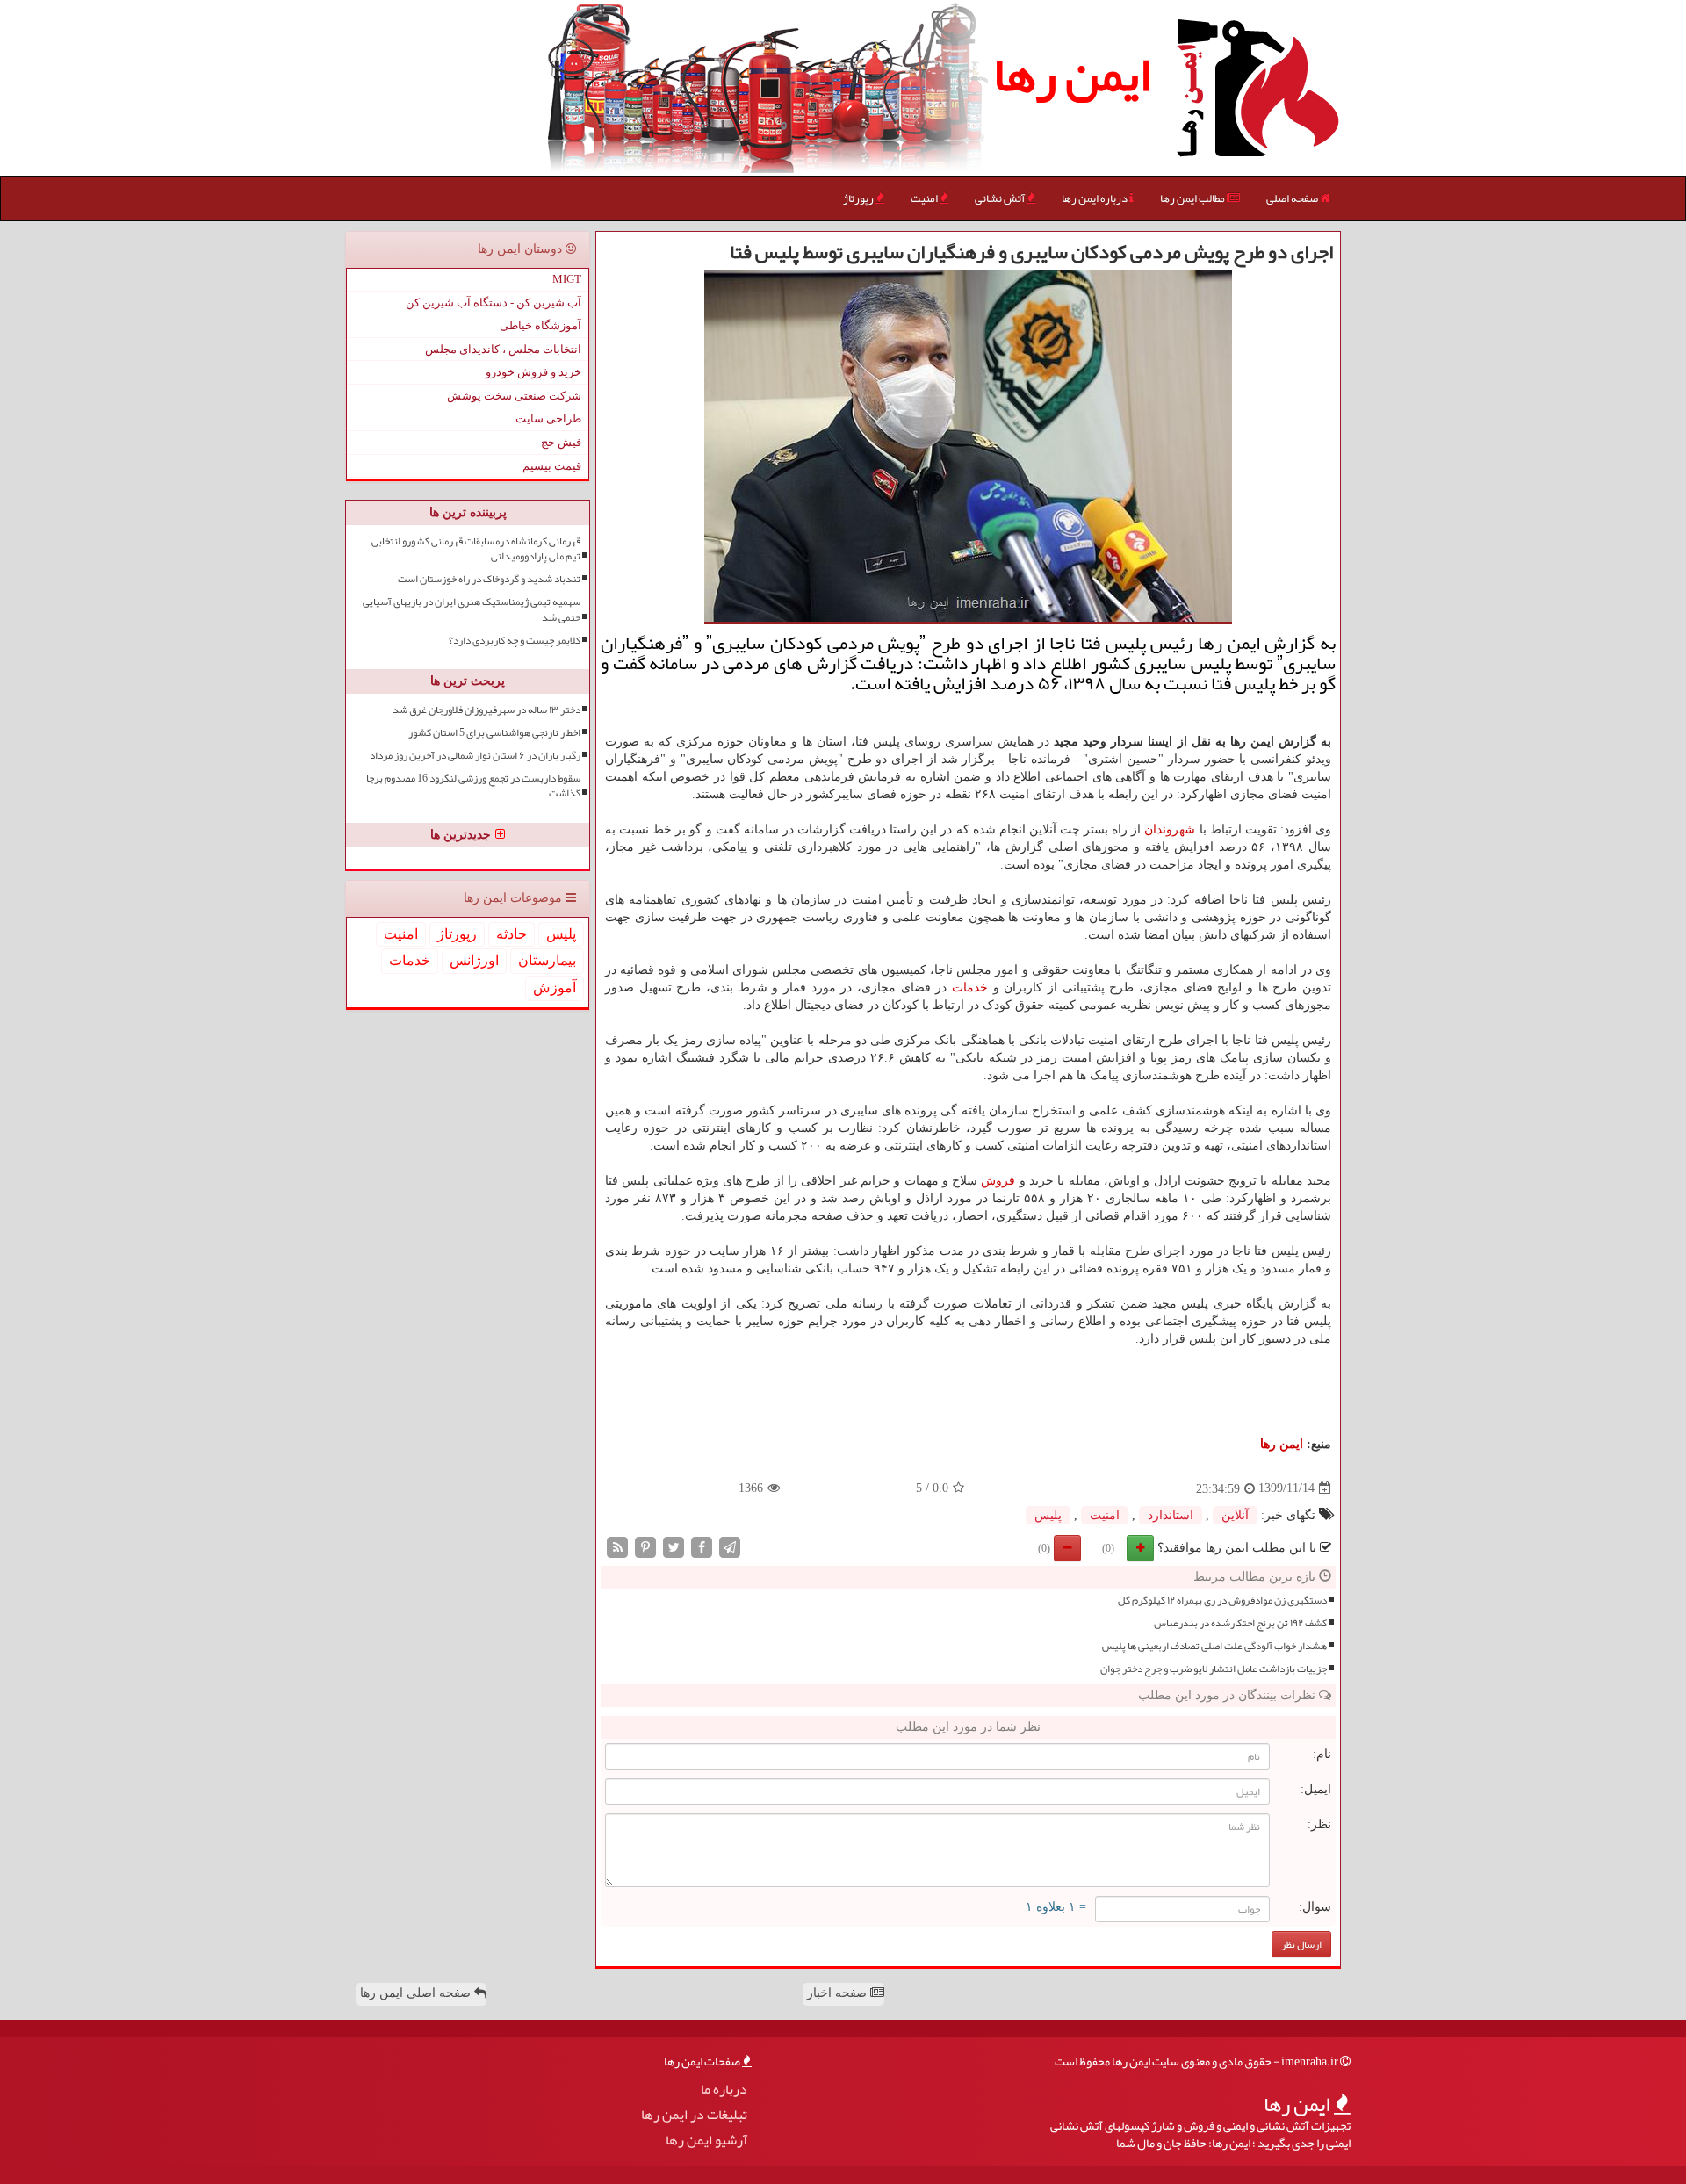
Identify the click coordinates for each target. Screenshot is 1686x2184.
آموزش (555, 987)
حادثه (512, 934)
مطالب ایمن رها (1193, 198)
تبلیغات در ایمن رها (694, 2115)
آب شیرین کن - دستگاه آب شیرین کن (494, 303)
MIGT (567, 279)
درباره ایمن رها (1095, 198)
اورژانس (474, 960)
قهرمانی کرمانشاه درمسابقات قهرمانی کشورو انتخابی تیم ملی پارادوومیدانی (476, 549)
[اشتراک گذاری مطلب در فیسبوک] (702, 1546)
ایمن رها (1072, 75)
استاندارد (1171, 1515)
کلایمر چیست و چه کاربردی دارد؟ (515, 641)
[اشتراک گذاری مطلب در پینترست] (645, 1546)
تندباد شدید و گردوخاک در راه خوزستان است (489, 579)
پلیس (1048, 1515)
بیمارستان (547, 960)
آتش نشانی (1001, 198)
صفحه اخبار (839, 1993)
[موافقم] (1140, 1548)
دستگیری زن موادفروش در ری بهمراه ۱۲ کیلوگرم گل (1222, 1600)
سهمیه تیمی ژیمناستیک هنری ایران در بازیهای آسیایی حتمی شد (472, 609)
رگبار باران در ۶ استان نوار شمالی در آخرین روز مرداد (475, 756)
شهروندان (1170, 829)
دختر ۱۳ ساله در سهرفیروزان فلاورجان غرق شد (486, 710)
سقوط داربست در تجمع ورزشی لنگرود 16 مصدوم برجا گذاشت (473, 786)
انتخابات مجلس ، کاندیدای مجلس (503, 349)
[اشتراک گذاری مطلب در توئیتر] (674, 1546)
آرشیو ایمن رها (706, 2141)
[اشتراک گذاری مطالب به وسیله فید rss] (617, 1546)
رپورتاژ (859, 198)
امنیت (925, 198)
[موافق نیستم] (1067, 1548)
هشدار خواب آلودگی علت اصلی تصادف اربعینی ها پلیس (1214, 1646)
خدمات (970, 987)
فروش (998, 1181)
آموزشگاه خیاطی (540, 325)
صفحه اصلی (1293, 198)
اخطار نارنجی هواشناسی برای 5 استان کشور (494, 733)
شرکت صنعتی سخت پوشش (514, 396)
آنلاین (1235, 1515)
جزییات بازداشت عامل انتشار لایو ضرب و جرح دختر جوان (1214, 1669)
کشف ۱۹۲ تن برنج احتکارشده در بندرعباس (1240, 1623)
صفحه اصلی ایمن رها (417, 1993)
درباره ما (724, 2090)
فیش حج (561, 442)
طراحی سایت (548, 418)
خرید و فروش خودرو (533, 372)
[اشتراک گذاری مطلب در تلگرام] (730, 1546)
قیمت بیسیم (552, 466)
